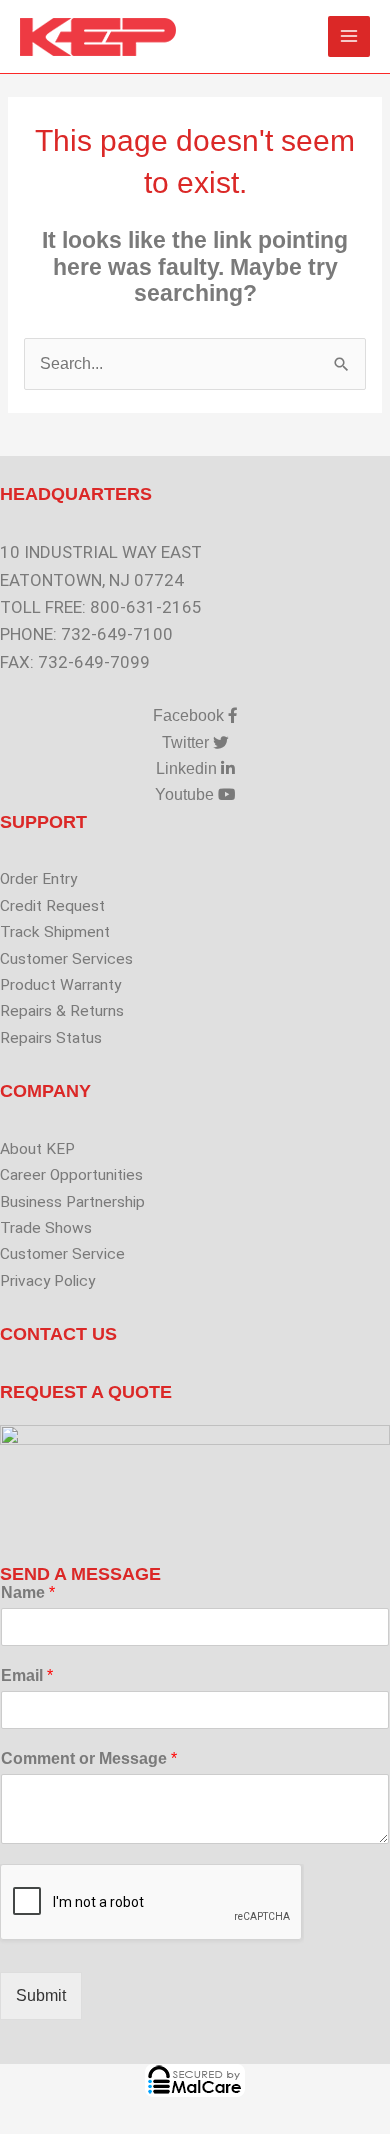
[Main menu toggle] (349, 37)
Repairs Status (51, 1038)
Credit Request (52, 906)
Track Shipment (55, 932)
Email (27, 1675)
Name (28, 1592)
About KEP (37, 1149)
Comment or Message (89, 1758)
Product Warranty (60, 985)
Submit (41, 1995)
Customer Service (62, 1254)
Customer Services (66, 959)
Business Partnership (72, 1202)
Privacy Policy (47, 1281)
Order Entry (38, 879)
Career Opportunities (71, 1175)
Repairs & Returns (62, 1011)
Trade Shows (46, 1228)
